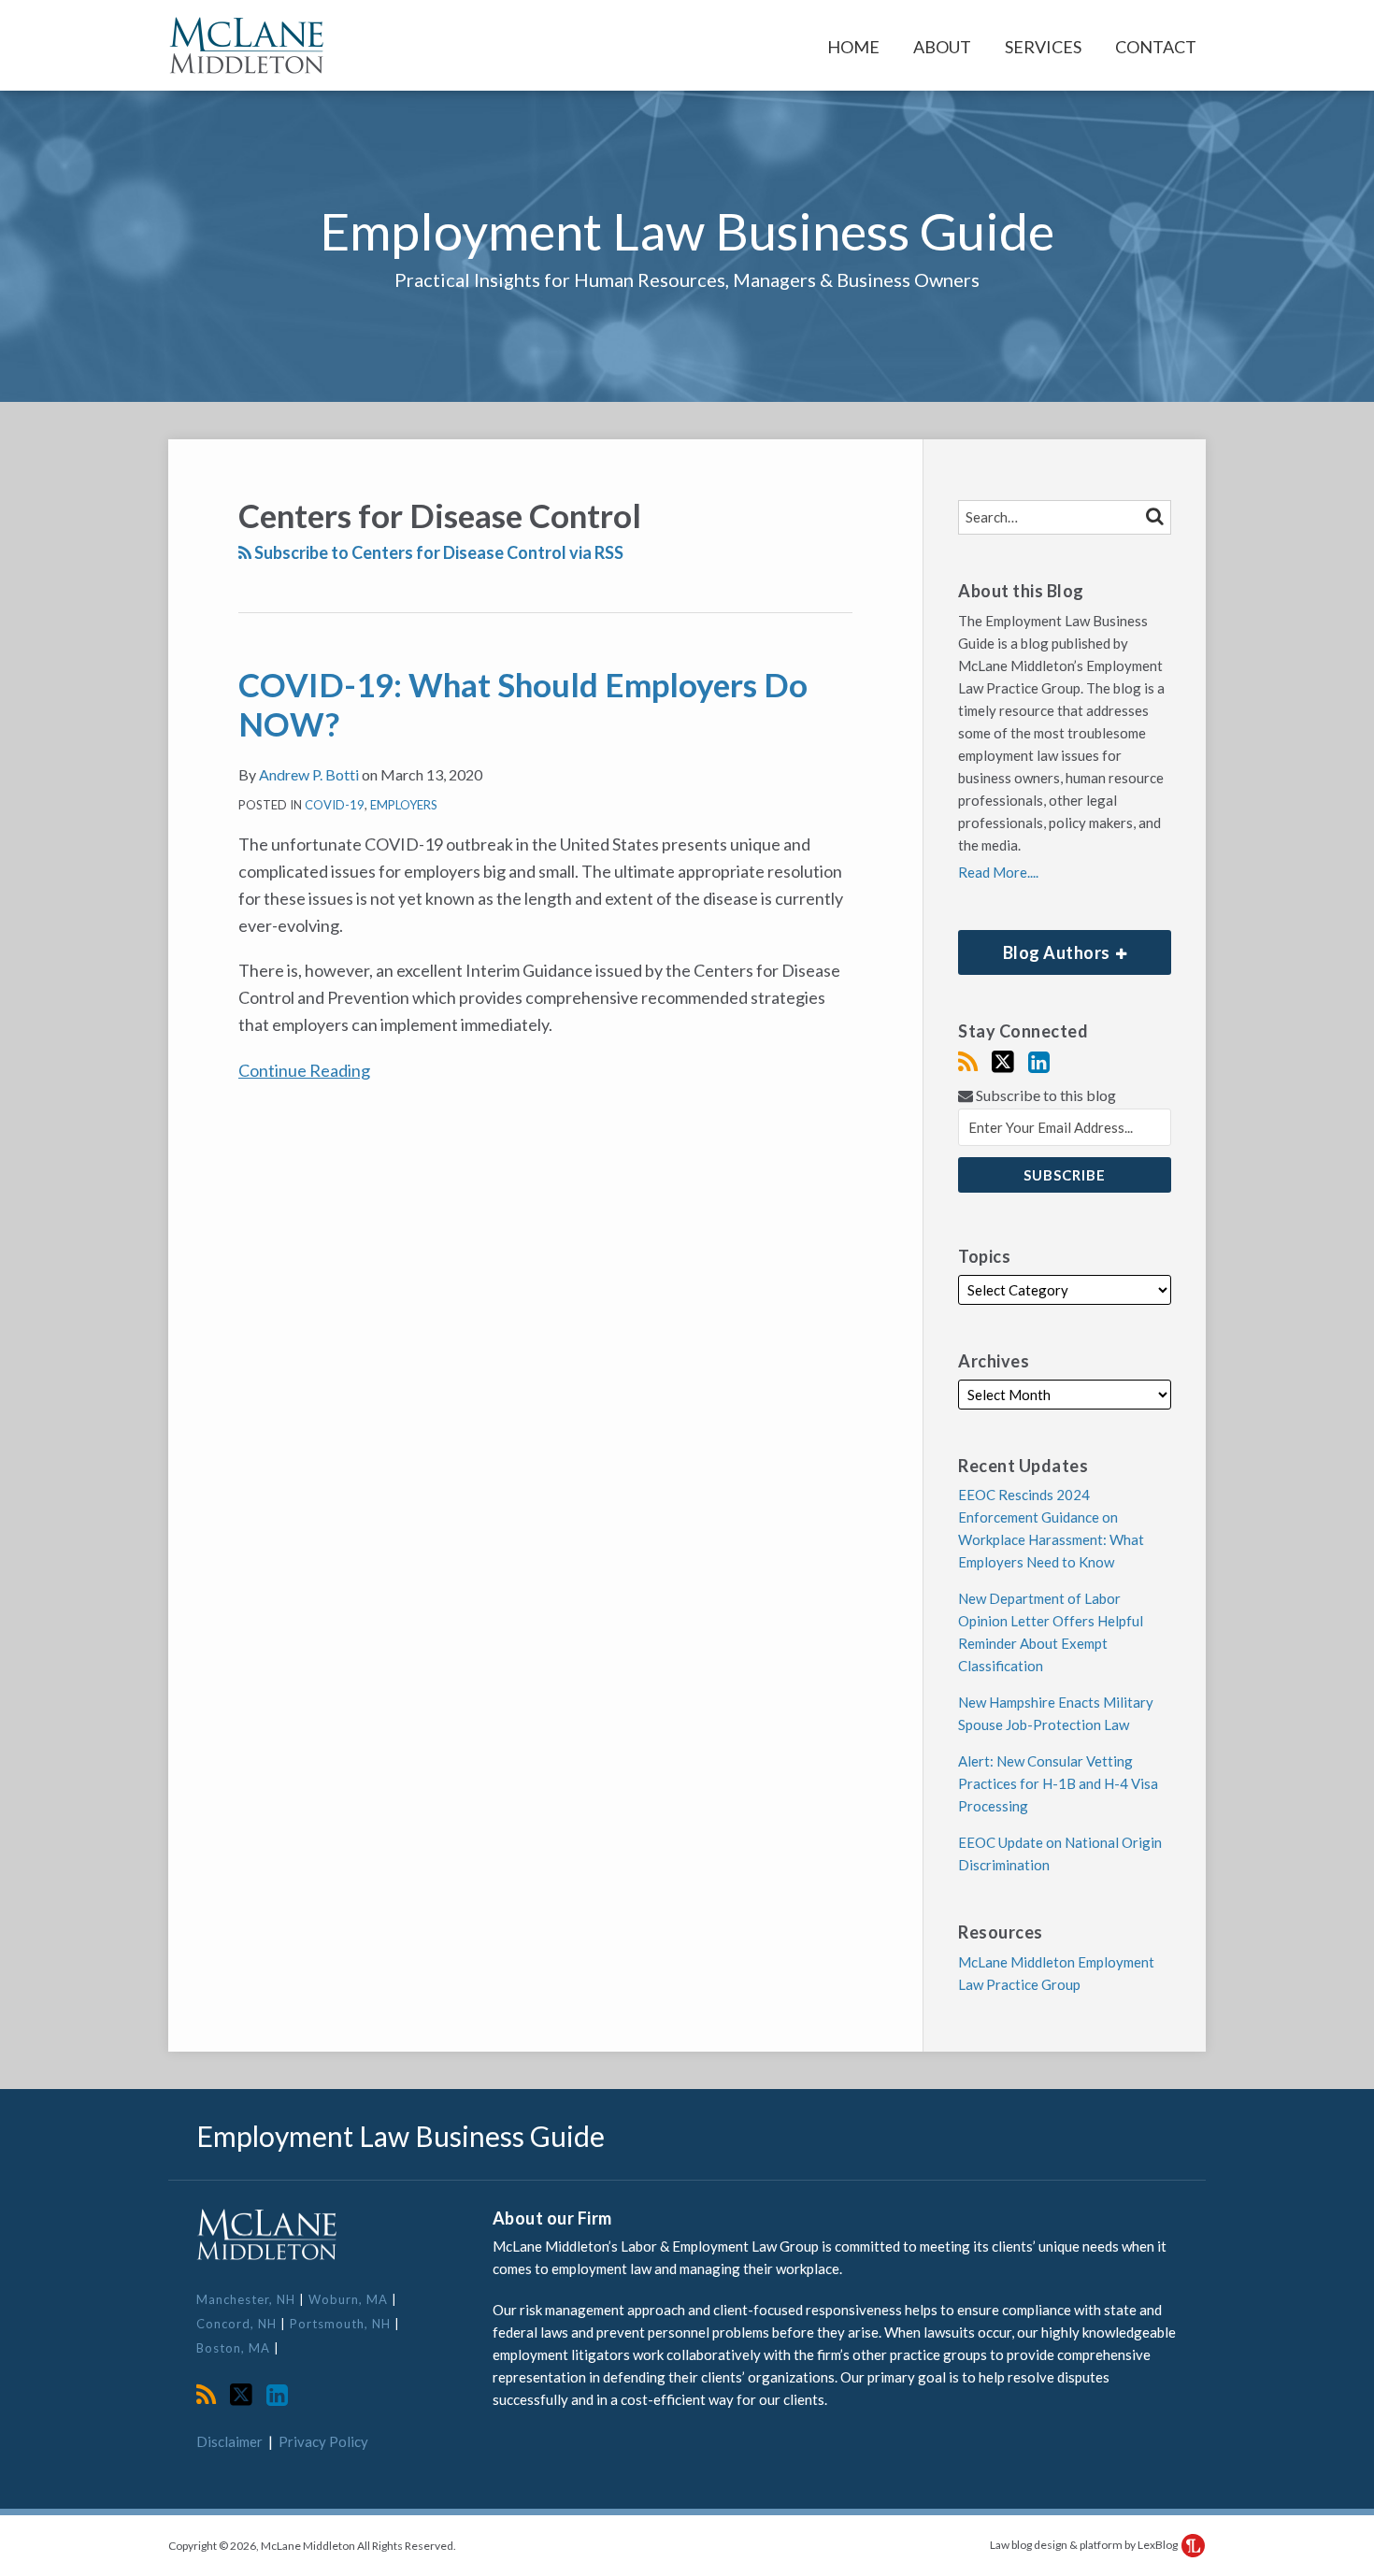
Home (853, 47)
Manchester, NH (248, 2299)
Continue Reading (304, 1069)
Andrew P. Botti (309, 774)
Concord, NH (238, 2324)
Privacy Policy (323, 2441)
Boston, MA (235, 2348)
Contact (1156, 47)
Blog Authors (1036, 946)
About (942, 47)
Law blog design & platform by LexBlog (1085, 2545)
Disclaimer (229, 2441)
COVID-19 (335, 805)
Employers (404, 805)
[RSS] (968, 1062)
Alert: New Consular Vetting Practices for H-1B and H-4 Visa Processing (1058, 1783)
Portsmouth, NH (342, 2324)
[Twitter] (1003, 1062)
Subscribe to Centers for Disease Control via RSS (437, 552)
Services (1043, 47)
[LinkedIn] (1039, 1062)
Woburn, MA (350, 2299)
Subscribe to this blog (1045, 1095)
